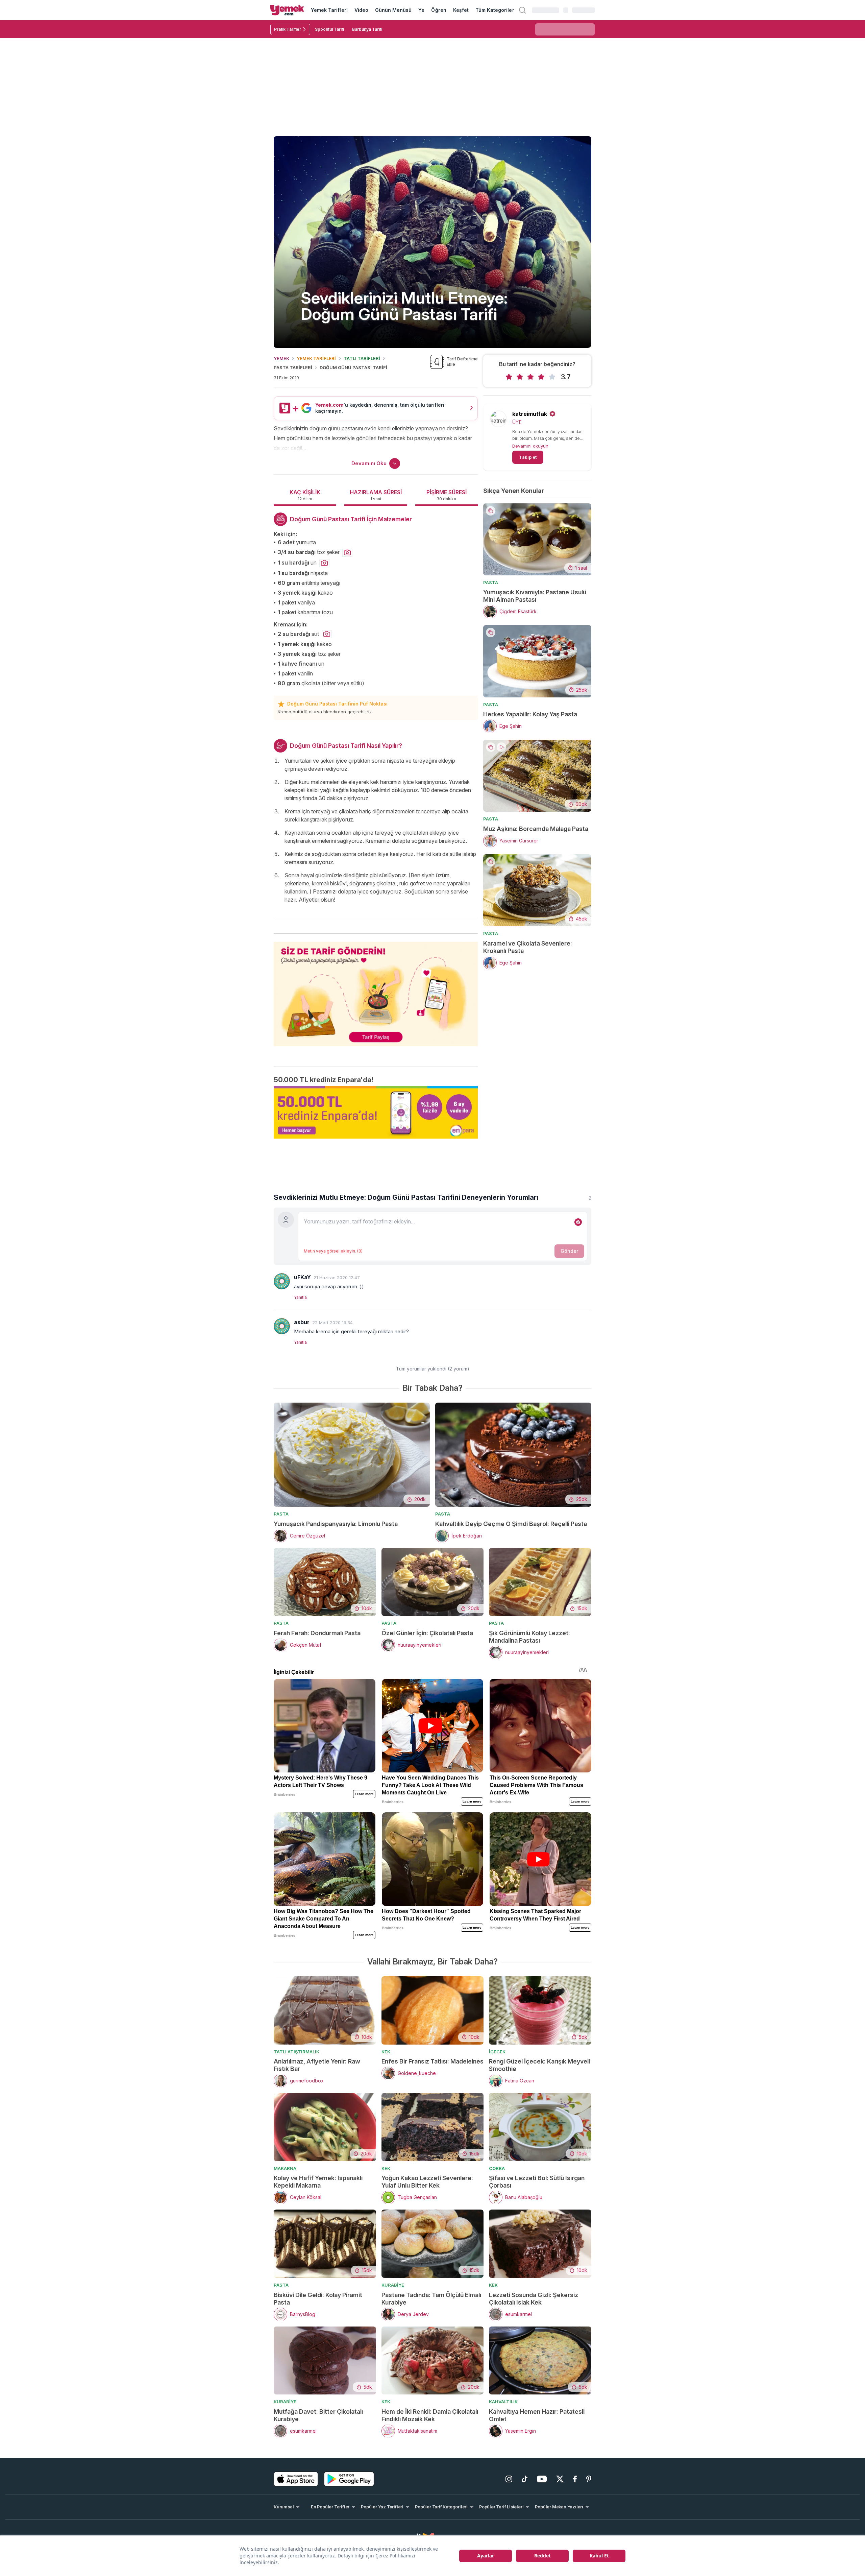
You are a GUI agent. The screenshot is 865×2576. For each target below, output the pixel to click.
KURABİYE (393, 2285)
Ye (421, 10)
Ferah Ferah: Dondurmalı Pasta (317, 1633)
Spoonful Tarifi (329, 29)
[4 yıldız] (541, 377)
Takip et (528, 457)
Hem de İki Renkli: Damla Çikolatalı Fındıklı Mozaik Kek (430, 2415)
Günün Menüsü (393, 10)
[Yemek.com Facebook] (575, 2479)
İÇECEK (497, 2052)
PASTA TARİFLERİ (293, 367)
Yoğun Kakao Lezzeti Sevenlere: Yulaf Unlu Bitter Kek (427, 2182)
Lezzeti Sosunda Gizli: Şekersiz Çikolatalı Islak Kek (534, 2299)
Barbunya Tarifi (367, 29)
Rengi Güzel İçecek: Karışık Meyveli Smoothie (539, 2065)
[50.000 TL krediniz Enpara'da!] (376, 1112)
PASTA (491, 582)
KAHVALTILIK (503, 2402)
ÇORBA (497, 2168)
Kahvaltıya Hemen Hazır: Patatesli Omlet (537, 2415)
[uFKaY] (282, 1281)
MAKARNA (285, 2168)
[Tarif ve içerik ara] (522, 10)
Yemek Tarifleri (329, 10)
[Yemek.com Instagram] (509, 2479)
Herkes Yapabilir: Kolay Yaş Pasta (530, 714)
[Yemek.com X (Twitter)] (560, 2479)
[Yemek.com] (287, 10)
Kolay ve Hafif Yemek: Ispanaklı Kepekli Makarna (318, 2182)
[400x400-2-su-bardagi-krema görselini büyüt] (327, 634)
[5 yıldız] (552, 377)
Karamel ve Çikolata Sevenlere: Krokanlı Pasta (528, 947)
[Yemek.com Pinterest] (589, 2479)
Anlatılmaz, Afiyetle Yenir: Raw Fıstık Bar (317, 2065)
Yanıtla (300, 1297)
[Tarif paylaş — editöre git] (376, 990)
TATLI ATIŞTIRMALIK (296, 2052)
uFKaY (302, 1277)
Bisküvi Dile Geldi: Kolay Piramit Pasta (318, 2299)
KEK (386, 2052)
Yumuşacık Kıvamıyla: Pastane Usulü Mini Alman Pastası (535, 596)
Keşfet (461, 10)
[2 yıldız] (520, 377)
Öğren (439, 10)
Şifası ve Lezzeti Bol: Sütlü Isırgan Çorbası (537, 2182)
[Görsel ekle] (578, 1222)
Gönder (569, 1251)
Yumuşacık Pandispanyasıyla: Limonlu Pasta (336, 1524)
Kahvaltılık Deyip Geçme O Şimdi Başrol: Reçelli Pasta (511, 1524)
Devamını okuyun (530, 446)
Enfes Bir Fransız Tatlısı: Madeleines (432, 2061)
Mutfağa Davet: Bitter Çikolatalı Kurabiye (318, 2415)
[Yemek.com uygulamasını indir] (296, 2479)
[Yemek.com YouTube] (542, 2479)
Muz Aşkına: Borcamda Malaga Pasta (536, 829)
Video (361, 10)
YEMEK (281, 358)
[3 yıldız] (530, 377)
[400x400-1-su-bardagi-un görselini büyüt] (324, 563)
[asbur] (282, 1326)
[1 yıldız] (509, 377)
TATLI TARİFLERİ (362, 358)
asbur (302, 1322)
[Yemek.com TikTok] (525, 2479)
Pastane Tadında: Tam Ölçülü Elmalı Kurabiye (431, 2299)
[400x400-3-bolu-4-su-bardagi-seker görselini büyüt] (347, 553)
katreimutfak (530, 414)
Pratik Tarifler (288, 29)
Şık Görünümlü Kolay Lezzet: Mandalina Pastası (529, 1637)
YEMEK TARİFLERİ (316, 358)
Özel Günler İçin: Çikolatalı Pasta (427, 1633)
